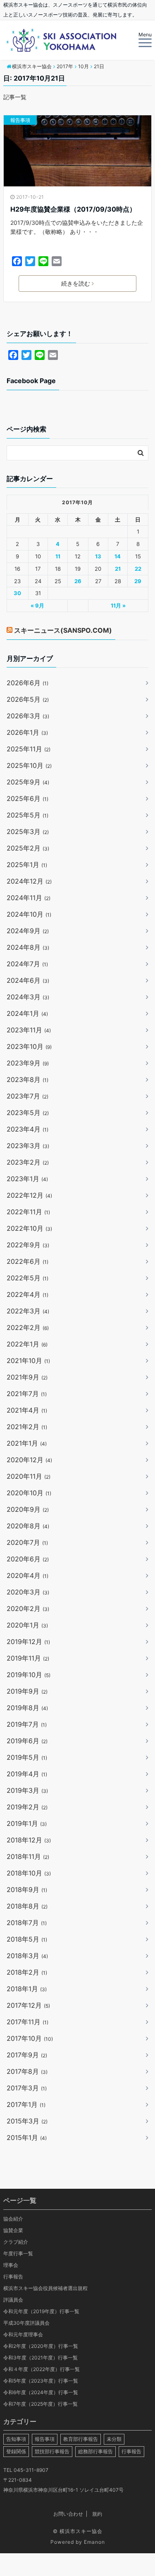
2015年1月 (27, 2138)
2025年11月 (29, 749)
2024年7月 (27, 964)
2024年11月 (29, 898)
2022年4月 (27, 1294)
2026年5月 (28, 699)
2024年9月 (28, 931)
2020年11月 (29, 1476)
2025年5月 (27, 815)
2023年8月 (27, 1079)
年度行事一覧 (18, 2253)
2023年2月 (28, 1162)
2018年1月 (27, 1989)
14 (118, 556)
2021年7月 (27, 1394)
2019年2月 (27, 1807)
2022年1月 (27, 1344)
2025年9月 (28, 782)
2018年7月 (27, 1923)
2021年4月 (27, 1410)
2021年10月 (28, 1361)
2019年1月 (27, 1823)
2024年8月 (28, 947)
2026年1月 (27, 732)
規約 (97, 2514)
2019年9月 (27, 1691)
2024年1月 (27, 1013)
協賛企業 (13, 2230)
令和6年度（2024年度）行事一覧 (41, 2392)
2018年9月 (27, 1890)
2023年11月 (29, 1030)
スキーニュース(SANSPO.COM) (63, 630)
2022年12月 (29, 1195)
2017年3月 (27, 2088)
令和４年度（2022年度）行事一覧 (42, 2369)
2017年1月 (26, 2104)
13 (98, 556)
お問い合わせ (68, 2514)
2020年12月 (29, 1460)
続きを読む (76, 283)
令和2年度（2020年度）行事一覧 (41, 2346)
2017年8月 (27, 2071)
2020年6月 (28, 1559)
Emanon (94, 2542)
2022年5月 (27, 1278)
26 (78, 581)
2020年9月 (28, 1509)
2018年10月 (29, 1873)
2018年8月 (27, 1906)
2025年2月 (28, 848)
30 (17, 593)
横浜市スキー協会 (81, 2531)
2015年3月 (27, 2121)
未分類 (114, 2439)
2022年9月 (28, 1245)
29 (138, 581)
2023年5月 (28, 1113)
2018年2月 (27, 1972)
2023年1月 (27, 1179)
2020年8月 (28, 1526)
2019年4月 (27, 1774)
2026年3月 (28, 716)
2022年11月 (28, 1212)
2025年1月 (27, 865)
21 (118, 569)
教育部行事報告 (81, 2439)
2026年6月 (27, 683)
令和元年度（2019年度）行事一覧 (41, 2311)
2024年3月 (28, 997)
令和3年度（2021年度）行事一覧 (41, 2358)
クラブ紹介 (16, 2242)
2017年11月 (27, 2022)
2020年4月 (27, 1575)
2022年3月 (28, 1311)
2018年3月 (27, 1956)
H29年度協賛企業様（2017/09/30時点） (73, 209)
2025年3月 (28, 832)
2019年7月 (27, 1724)
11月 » (118, 605)
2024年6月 (28, 980)
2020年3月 (28, 1592)
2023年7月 (27, 1096)
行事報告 (13, 2277)
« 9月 (37, 605)
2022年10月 (29, 1228)
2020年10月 (29, 1493)
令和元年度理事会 (23, 2334)
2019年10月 (29, 1675)
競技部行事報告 (52, 2451)
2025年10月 (29, 765)
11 (58, 556)
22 (138, 569)
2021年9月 (27, 1377)
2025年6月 (27, 798)
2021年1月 (27, 1443)
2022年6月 (27, 1261)
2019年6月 (27, 1741)
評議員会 (13, 2300)
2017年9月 (27, 2055)
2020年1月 (27, 1625)
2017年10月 (30, 2038)
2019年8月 (27, 1708)
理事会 (11, 2265)
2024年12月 (29, 881)
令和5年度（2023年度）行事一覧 (41, 2381)
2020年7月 (27, 1542)
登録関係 (16, 2451)
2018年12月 (29, 1840)
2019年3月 (27, 1790)
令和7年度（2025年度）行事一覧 (41, 2404)
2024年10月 (29, 914)
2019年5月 (27, 1757)
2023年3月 (28, 1146)
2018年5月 (27, 1939)
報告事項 (20, 120)
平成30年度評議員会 (26, 2323)
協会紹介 (13, 2219)
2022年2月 (28, 1327)
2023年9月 (28, 1063)
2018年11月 (28, 1856)
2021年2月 (27, 1427)
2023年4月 (27, 1129)
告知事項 (16, 2439)
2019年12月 (28, 1642)
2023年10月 (29, 1046)
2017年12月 (28, 2005)
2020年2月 (28, 1609)
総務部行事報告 (95, 2451)
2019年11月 (28, 1658)
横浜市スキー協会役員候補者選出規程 (45, 2288)
